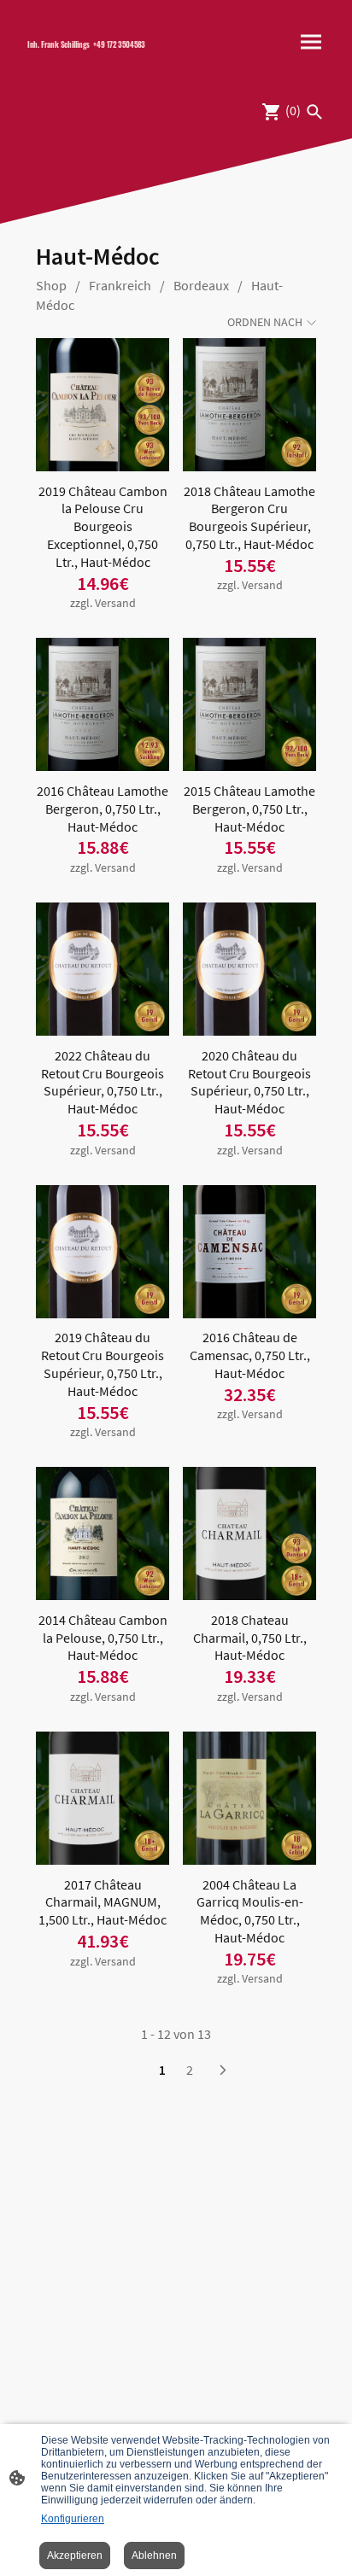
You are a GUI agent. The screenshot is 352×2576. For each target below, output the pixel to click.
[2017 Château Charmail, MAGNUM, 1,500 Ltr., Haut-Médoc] (103, 1798)
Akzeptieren (75, 2556)
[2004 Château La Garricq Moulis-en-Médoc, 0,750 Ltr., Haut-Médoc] (249, 1798)
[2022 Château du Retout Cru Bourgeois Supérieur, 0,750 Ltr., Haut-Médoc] (103, 969)
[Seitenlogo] (95, 59)
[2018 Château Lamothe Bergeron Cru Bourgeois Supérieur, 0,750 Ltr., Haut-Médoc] (249, 405)
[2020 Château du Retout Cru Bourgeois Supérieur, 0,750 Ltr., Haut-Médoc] (249, 969)
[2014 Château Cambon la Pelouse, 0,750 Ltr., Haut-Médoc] (103, 1533)
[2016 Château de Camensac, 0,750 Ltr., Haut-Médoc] (249, 1252)
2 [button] (190, 2070)
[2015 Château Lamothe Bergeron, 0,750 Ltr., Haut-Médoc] (249, 704)
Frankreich (120, 285)
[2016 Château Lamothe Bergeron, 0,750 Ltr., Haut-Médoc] (103, 704)
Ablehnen (154, 2556)
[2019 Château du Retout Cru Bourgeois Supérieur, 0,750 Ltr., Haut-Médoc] (103, 1252)
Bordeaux (201, 285)
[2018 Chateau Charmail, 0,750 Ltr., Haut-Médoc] (249, 1533)
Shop (51, 285)
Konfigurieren (73, 2519)
